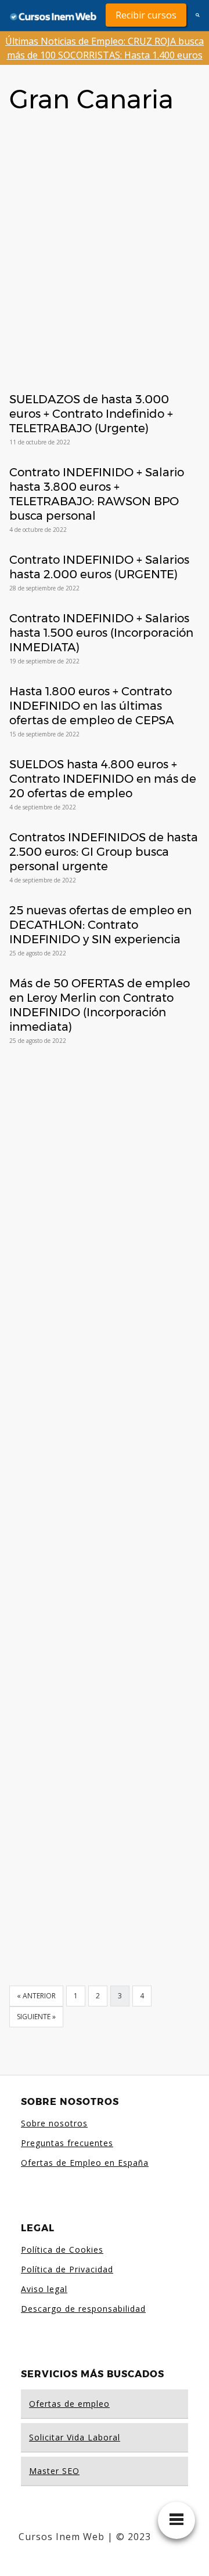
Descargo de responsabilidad (83, 2309)
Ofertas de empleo (69, 2404)
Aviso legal (44, 2289)
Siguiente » (36, 2017)
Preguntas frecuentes (67, 2143)
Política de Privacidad (67, 2269)
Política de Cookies (62, 2250)
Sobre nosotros (54, 2123)
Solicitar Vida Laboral (75, 2437)
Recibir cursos (146, 15)
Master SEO (54, 2471)
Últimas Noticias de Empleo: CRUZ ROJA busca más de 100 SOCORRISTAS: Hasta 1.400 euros (105, 48)
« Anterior (36, 1996)
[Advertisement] (105, 235)
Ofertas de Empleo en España (85, 2163)
